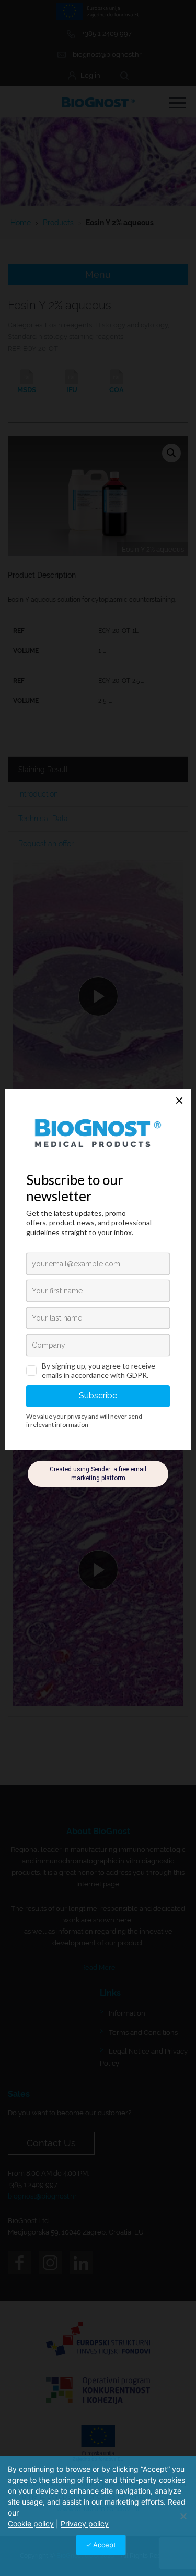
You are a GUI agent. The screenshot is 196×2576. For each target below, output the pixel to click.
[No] (183, 2516)
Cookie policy (31, 2524)
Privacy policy (85, 2524)
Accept (105, 2545)
